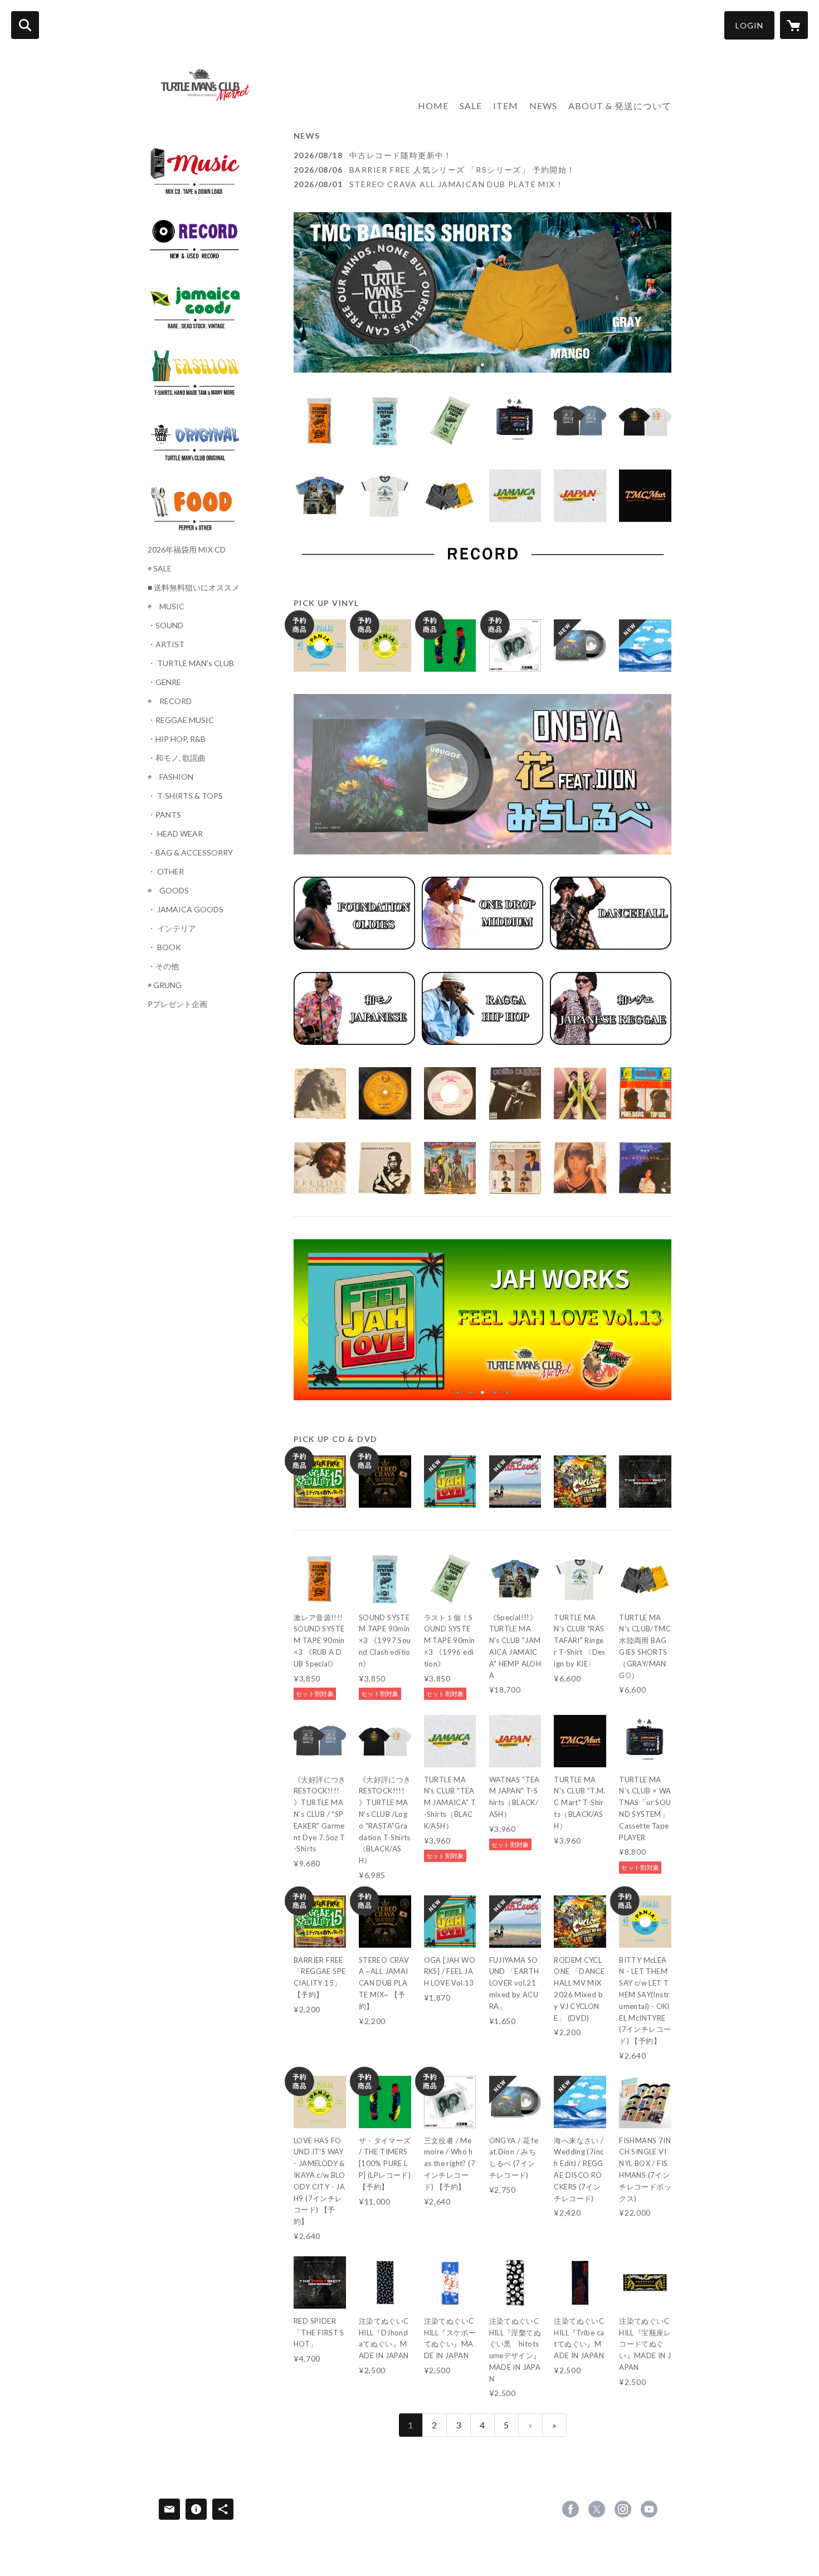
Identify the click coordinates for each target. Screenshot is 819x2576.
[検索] (25, 25)
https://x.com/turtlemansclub (597, 2509)
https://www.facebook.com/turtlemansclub (571, 2509)
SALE (471, 106)
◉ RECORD (170, 701)
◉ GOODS (168, 891)
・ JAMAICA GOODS (186, 910)
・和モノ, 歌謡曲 (177, 758)
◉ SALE (160, 569)
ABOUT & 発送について (620, 106)
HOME (433, 106)
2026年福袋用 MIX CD (187, 550)
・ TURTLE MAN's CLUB (191, 663)
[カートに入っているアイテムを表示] (794, 25)
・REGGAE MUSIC (181, 720)
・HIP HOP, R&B (177, 739)
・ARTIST (166, 644)
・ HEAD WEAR (175, 834)
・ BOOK (164, 947)
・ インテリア (172, 928)
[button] (749, 25)
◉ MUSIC (166, 607)
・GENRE (164, 682)
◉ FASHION (170, 777)
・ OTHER (166, 872)
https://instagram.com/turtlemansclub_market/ (623, 2509)
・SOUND (165, 625)
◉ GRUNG (165, 985)
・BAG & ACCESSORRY (190, 853)
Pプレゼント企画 (177, 1004)
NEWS (543, 106)
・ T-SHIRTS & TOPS (185, 796)
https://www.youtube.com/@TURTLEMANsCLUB (649, 2509)
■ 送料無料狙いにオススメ (194, 588)
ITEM (506, 106)
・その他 (163, 966)
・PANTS (164, 815)
